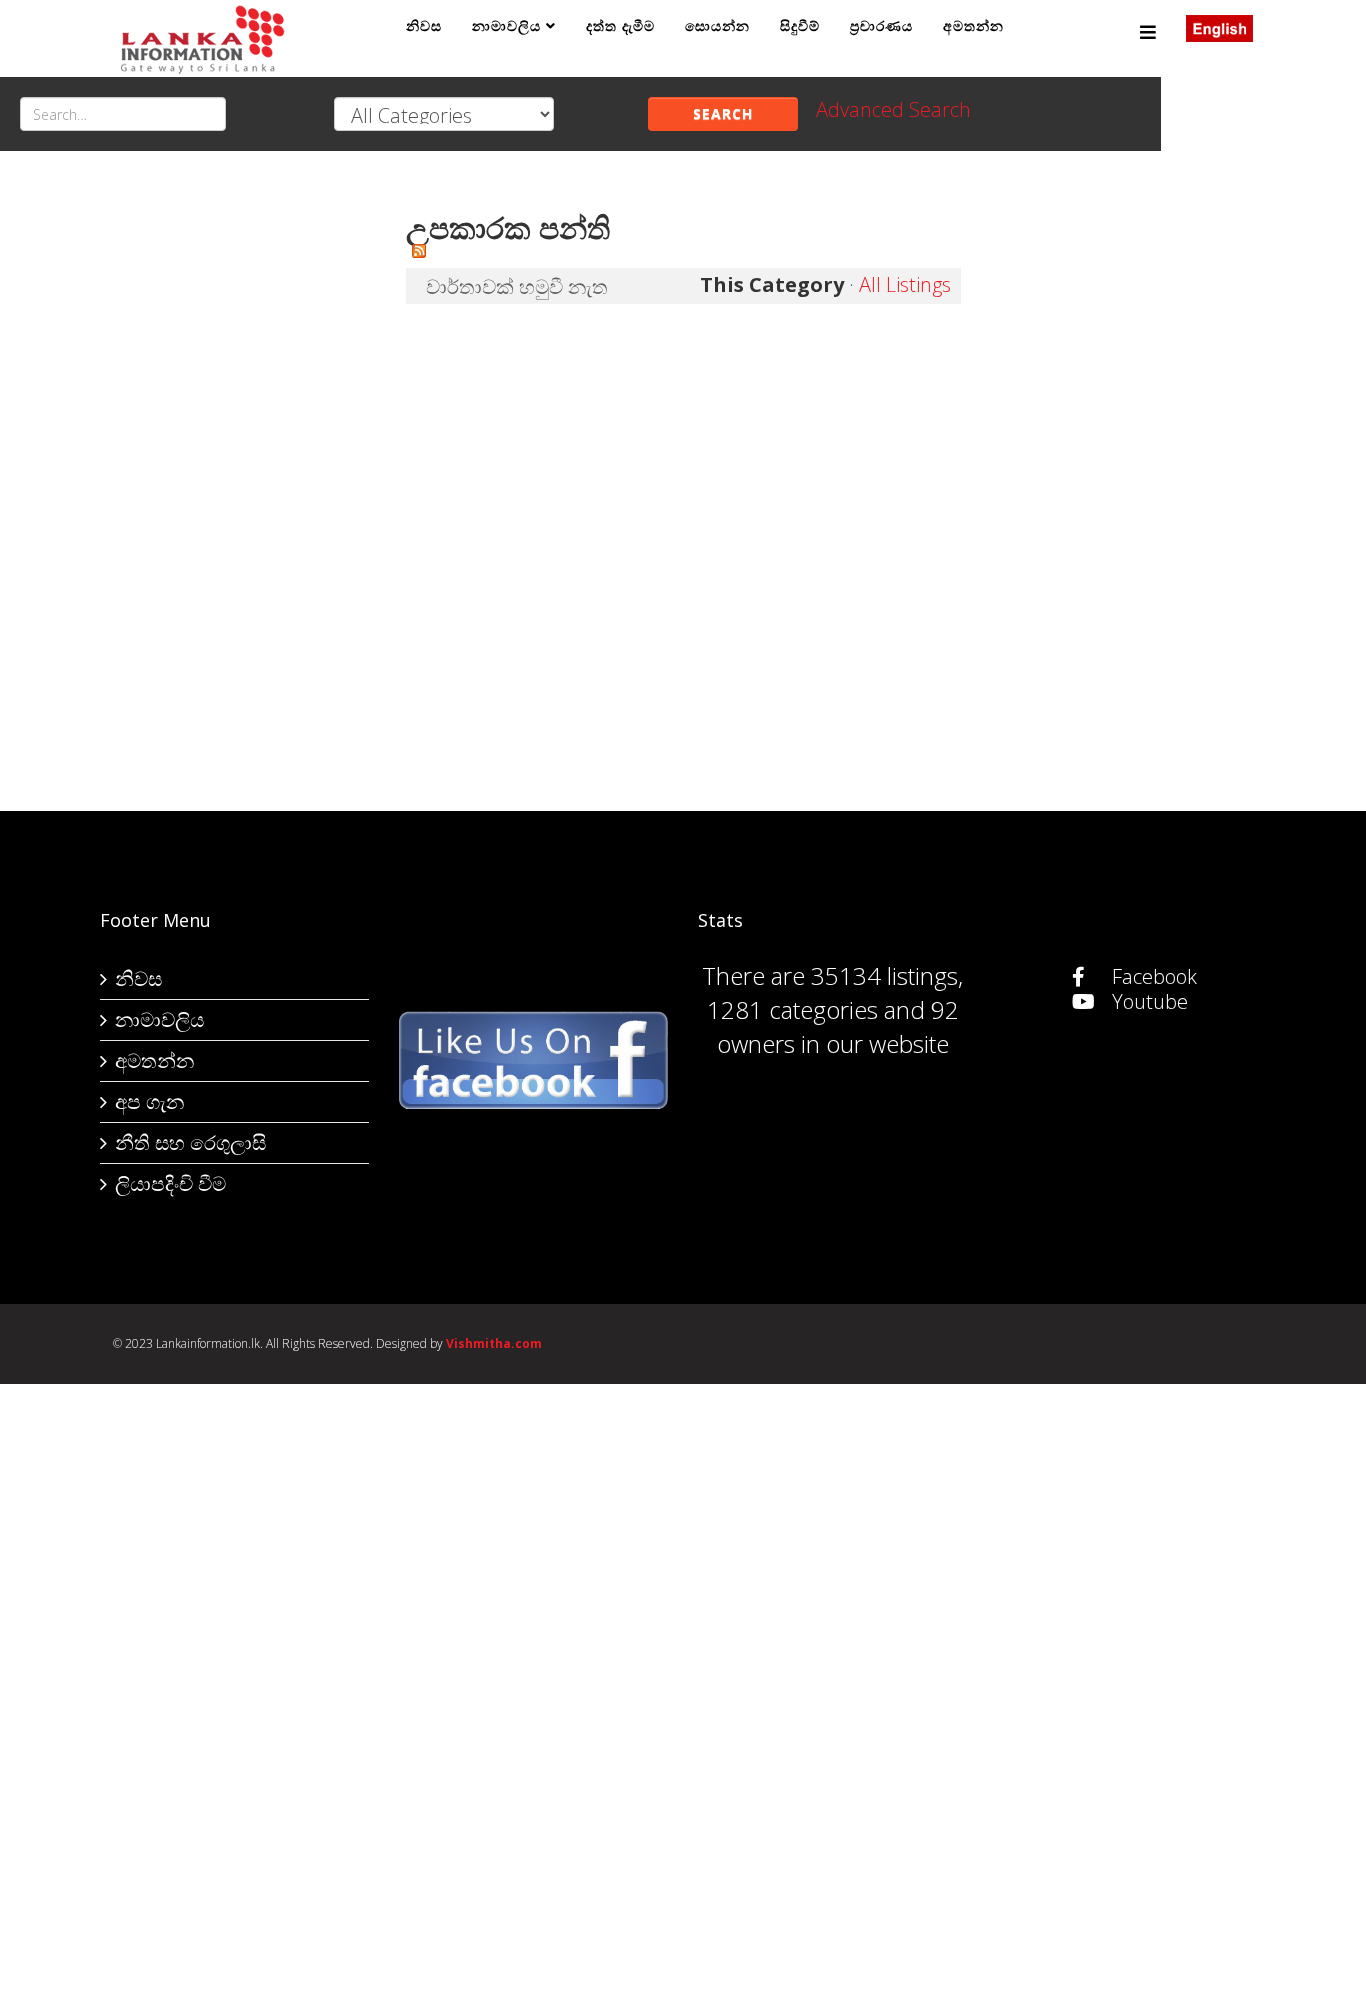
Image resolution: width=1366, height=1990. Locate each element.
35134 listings (884, 975)
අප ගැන (149, 1101)
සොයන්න (717, 25)
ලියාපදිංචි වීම (170, 1183)
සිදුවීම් (800, 25)
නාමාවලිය (506, 25)
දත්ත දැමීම (620, 25)
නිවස (424, 25)
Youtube (1147, 1001)
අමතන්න (973, 25)
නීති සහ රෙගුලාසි (190, 1142)
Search (723, 113)
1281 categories (792, 1009)
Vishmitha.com (494, 1343)
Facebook (1152, 976)
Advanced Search (893, 109)
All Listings (905, 284)
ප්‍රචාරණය (881, 25)
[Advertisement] (244, 491)
